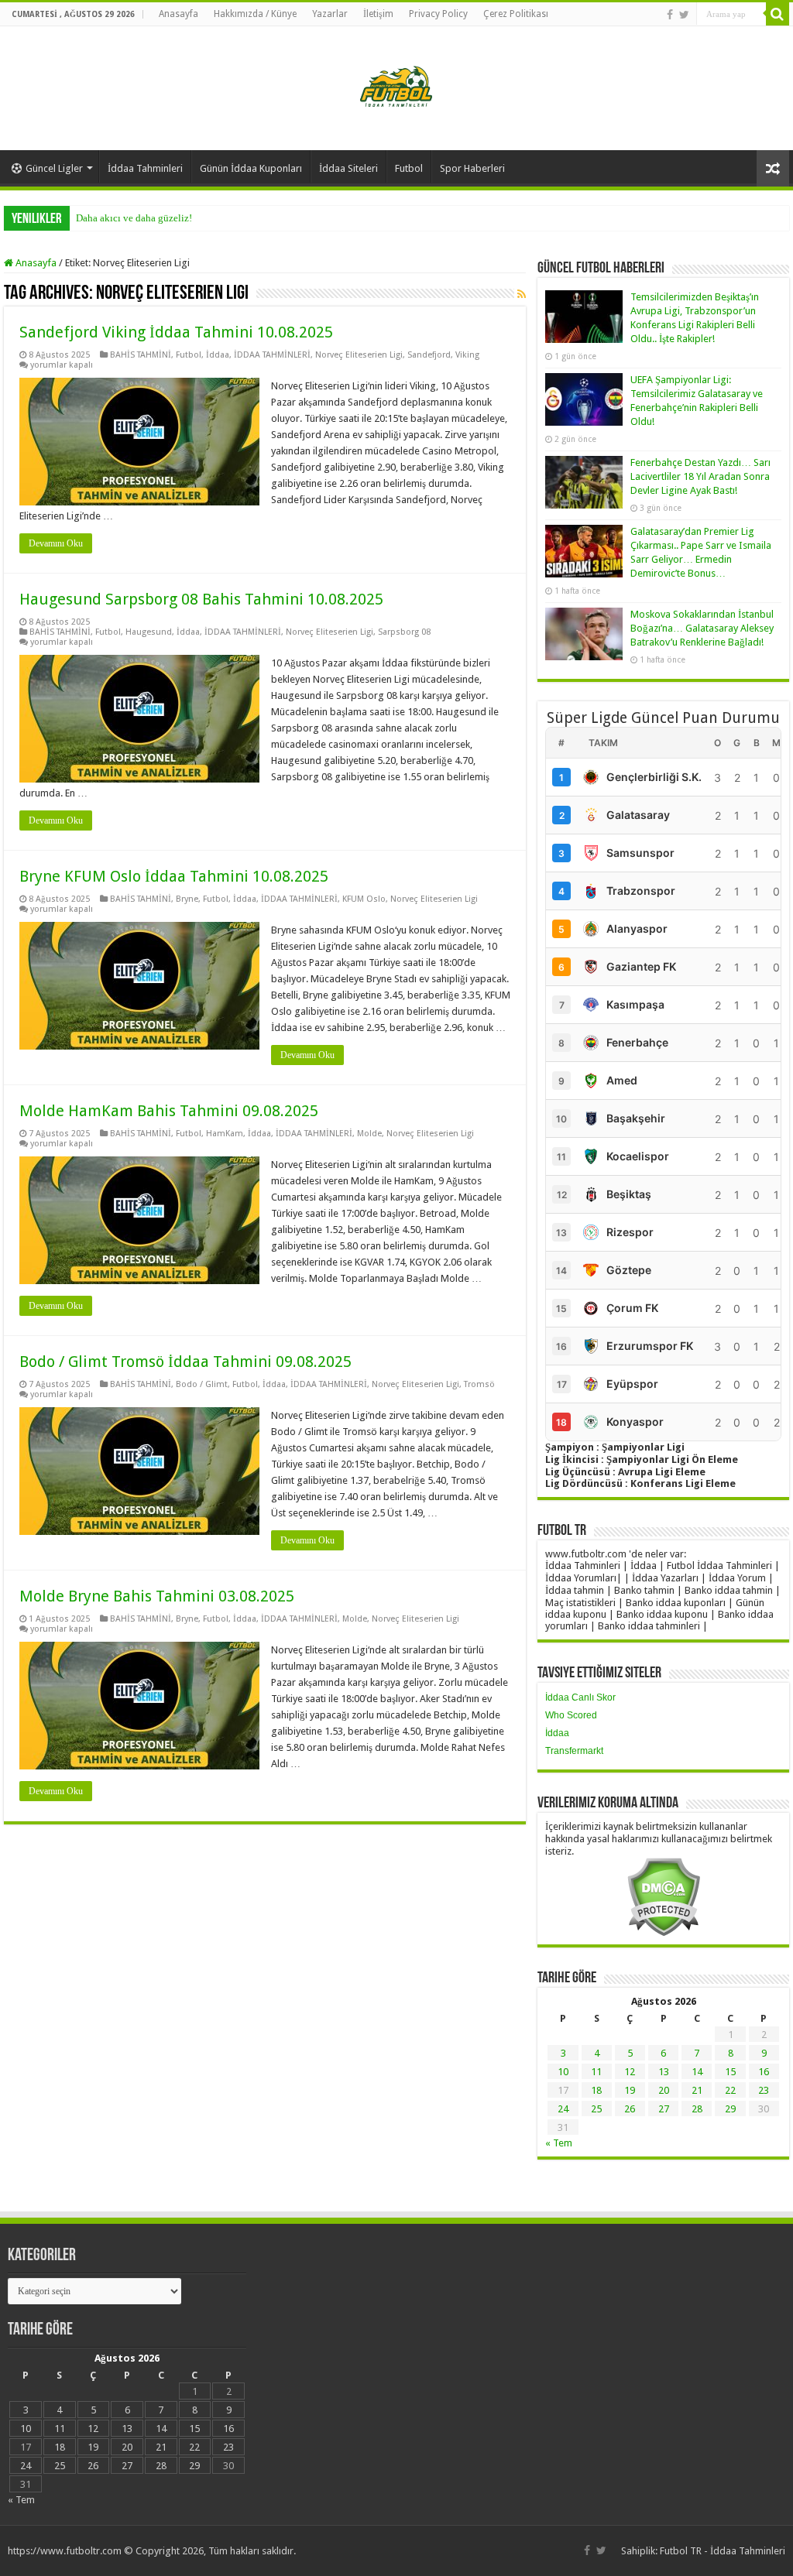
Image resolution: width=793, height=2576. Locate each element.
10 (563, 2072)
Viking (467, 355)
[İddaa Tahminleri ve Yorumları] (396, 87)
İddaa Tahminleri (145, 168)
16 (764, 2072)
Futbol (409, 168)
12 (630, 2072)
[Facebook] (670, 15)
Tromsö (479, 1384)
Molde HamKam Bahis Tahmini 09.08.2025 (169, 1111)
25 (596, 2109)
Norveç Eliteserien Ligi (359, 355)
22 (730, 2090)
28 (697, 2109)
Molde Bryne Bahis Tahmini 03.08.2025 (157, 1596)
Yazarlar (330, 14)
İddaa (218, 355)
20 (664, 2090)
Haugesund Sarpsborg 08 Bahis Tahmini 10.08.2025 (201, 599)
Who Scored (571, 1715)
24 (563, 2109)
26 (630, 2109)
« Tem (559, 2143)
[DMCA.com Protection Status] (663, 1896)
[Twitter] (684, 15)
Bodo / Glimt (202, 1384)
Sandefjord (429, 355)
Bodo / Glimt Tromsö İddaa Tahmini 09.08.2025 (185, 1362)
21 (697, 2090)
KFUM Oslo (364, 899)
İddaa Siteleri (348, 168)
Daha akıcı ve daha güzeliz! (134, 218)
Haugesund (149, 632)
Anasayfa (179, 14)
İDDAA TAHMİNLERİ (272, 355)
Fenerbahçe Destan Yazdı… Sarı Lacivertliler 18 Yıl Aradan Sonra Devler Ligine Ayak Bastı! (700, 476)
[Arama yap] (778, 14)
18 (596, 2090)
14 (697, 2072)
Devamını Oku (56, 543)
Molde (369, 1134)
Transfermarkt (574, 1751)
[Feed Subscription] (522, 294)
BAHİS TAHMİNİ (141, 355)
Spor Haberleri (472, 168)
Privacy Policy (438, 14)
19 (630, 2090)
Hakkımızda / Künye (255, 14)
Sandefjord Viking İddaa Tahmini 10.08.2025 (176, 332)
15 (730, 2072)
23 (764, 2090)
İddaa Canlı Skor (580, 1697)
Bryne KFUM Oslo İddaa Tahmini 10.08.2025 (174, 876)
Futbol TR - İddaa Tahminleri (723, 2551)
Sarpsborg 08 (404, 632)
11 (596, 2072)
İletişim (378, 14)
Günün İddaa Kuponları (251, 168)
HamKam (225, 1134)
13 (664, 2072)
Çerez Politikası (516, 14)
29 (730, 2109)
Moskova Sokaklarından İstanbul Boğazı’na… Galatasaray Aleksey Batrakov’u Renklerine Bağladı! (702, 628)
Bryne (187, 899)
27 (664, 2109)
